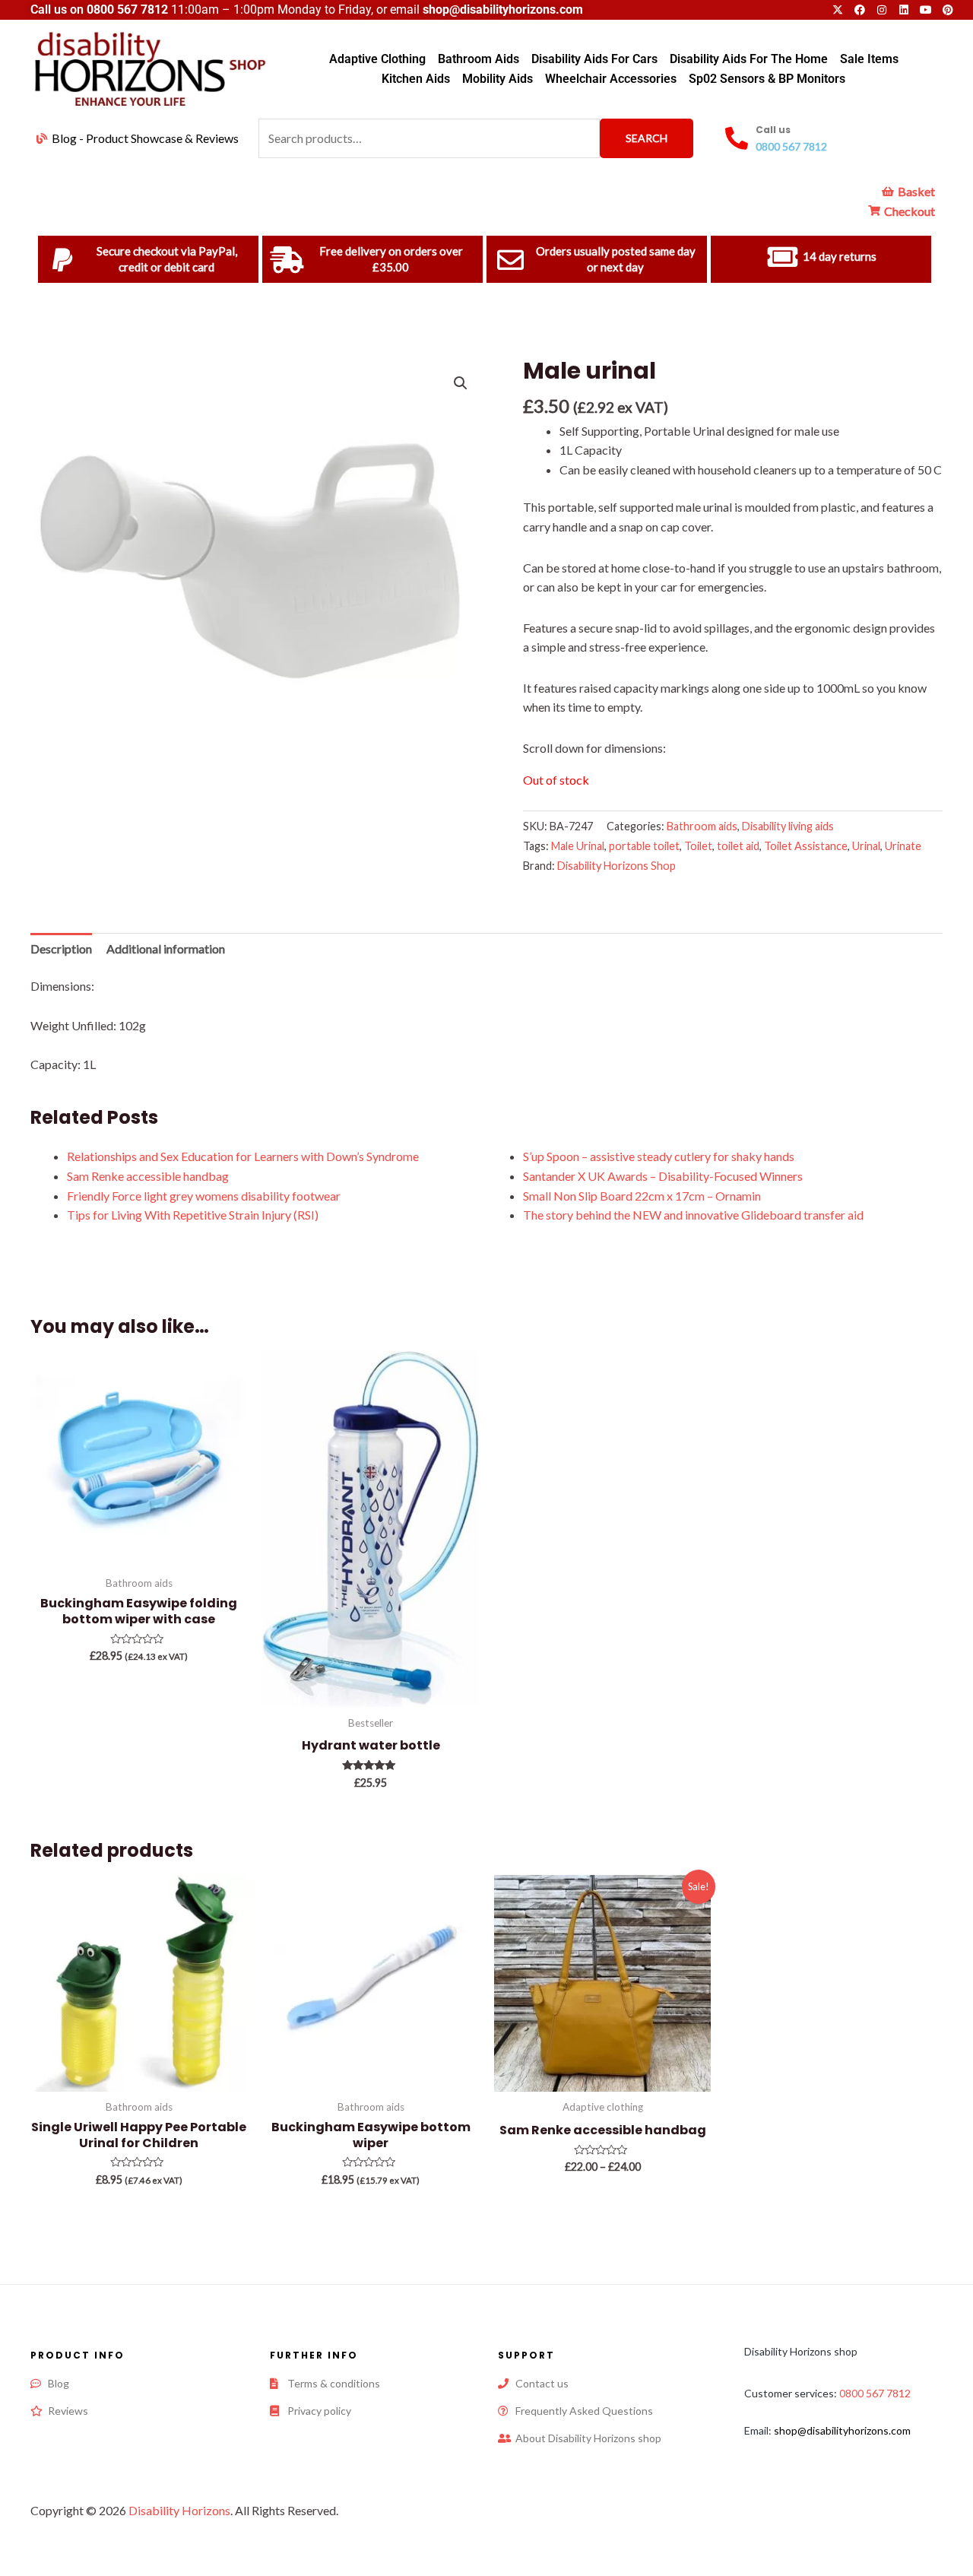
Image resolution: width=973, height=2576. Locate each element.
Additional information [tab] (166, 949)
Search (647, 138)
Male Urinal (578, 846)
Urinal (866, 846)
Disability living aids (788, 826)
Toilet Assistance (806, 846)
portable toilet (644, 846)
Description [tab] (61, 949)
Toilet (698, 846)
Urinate (903, 846)
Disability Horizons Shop (616, 866)
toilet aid (738, 846)
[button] (461, 383)
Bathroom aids (702, 826)
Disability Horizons (179, 2510)
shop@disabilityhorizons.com (842, 2430)
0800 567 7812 (127, 10)
